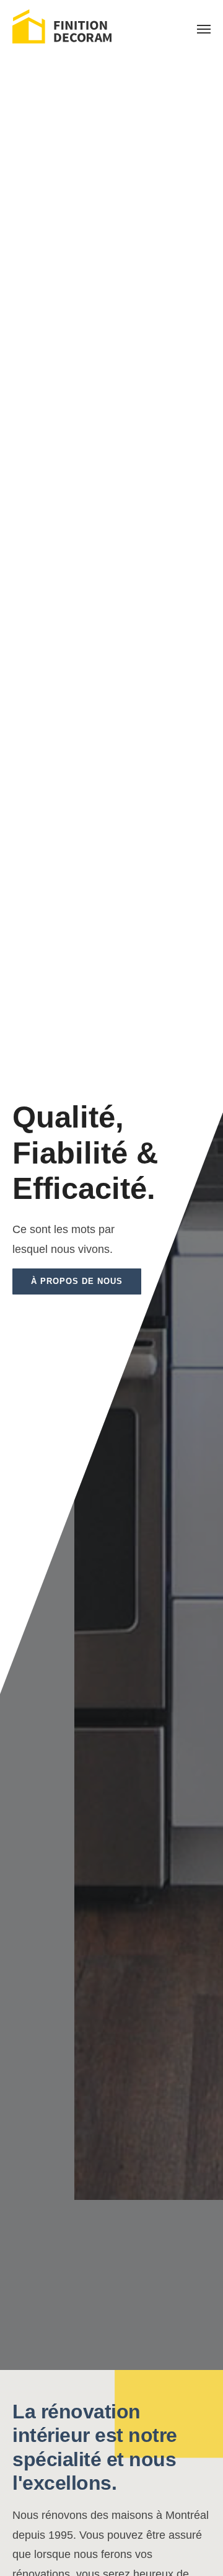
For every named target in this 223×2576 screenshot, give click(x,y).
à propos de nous (77, 1281)
